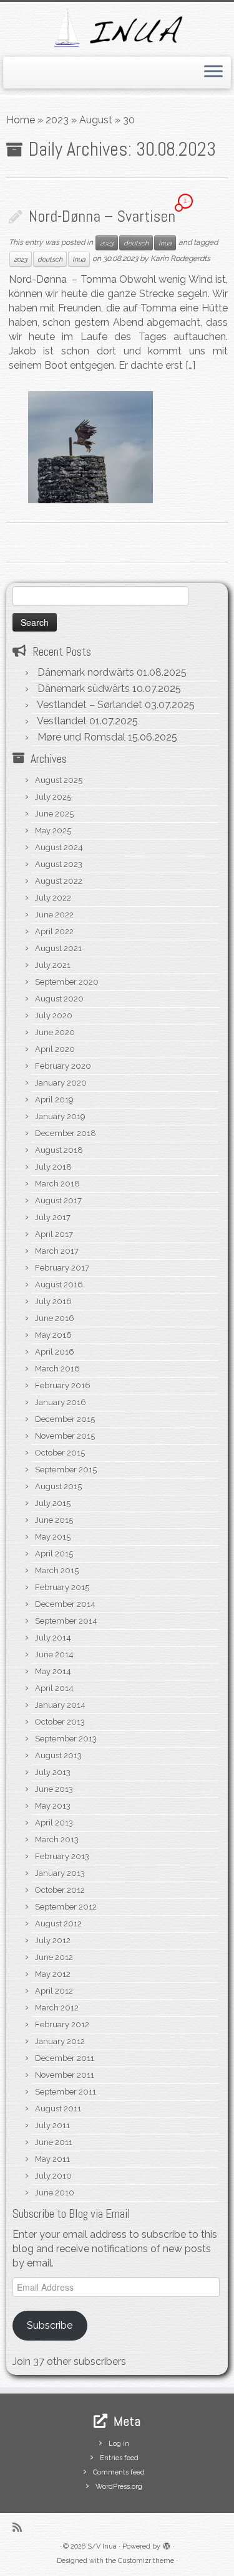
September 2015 (66, 1470)
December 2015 (65, 1419)
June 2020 (55, 1032)
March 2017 (57, 1251)
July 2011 (52, 2125)
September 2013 (66, 1739)
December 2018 (66, 1133)
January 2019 (60, 1116)
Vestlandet (62, 721)
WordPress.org (119, 2487)
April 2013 (54, 1823)
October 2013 (60, 1722)
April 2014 (54, 1688)
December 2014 (65, 1604)
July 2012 (53, 1940)
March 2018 (57, 1184)
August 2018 (59, 1150)
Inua (165, 243)
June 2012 (54, 1957)
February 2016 (63, 1385)
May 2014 (53, 1671)
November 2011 (65, 2075)
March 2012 (57, 2008)
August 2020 (59, 999)
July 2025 (53, 797)
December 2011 (65, 2058)
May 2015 (53, 1537)
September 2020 (67, 982)
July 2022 (53, 898)
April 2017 (54, 1234)
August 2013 (58, 1755)
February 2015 (62, 1587)
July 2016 (53, 1301)
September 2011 (66, 2092)
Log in (119, 2444)
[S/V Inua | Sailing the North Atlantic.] (117, 28)
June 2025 (54, 814)
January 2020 (61, 1083)
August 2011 (58, 2109)
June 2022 (54, 915)
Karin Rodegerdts (180, 258)
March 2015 (57, 1570)
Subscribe (50, 2325)
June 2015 (54, 1520)
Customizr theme (146, 2561)
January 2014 (60, 1705)
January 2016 (61, 1402)
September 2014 (66, 1621)
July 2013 (53, 1772)
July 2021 (53, 965)
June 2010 (55, 2193)
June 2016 (55, 1318)
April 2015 (54, 1554)
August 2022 (59, 881)
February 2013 (62, 1856)
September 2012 (66, 1907)
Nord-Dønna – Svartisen (102, 216)
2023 (57, 120)
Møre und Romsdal (81, 737)
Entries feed (119, 2458)
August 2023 (59, 864)
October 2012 (60, 1890)
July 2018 (53, 1167)
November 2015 (65, 1436)
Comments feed (119, 2472)
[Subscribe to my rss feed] (20, 2527)
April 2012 (54, 1991)
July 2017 (53, 1217)
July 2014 (53, 1638)
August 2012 (58, 1924)
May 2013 (53, 1806)
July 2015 (53, 1503)
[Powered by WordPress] (167, 2544)
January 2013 (60, 1873)
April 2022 (54, 931)
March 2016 (57, 1369)
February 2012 (62, 2024)
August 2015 (58, 1486)
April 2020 (55, 1049)
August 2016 (59, 1285)
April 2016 (55, 1352)
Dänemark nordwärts (86, 672)
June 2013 (54, 1789)
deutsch (136, 243)
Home (21, 120)
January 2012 (60, 2041)
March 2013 (57, 1840)
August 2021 (58, 948)
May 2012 (53, 1974)
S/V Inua (102, 2546)
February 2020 (63, 1066)
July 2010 (53, 2176)
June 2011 (54, 2142)
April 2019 (54, 1100)
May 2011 (52, 2159)
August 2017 (58, 1200)
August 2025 (59, 780)
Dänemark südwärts (84, 689)
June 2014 (54, 1655)
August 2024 (59, 847)
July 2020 (54, 1016)
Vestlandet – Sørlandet (90, 705)
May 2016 (53, 1335)
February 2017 (62, 1268)
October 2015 (60, 1453)
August (96, 120)
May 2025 (53, 831)
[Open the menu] (213, 73)
